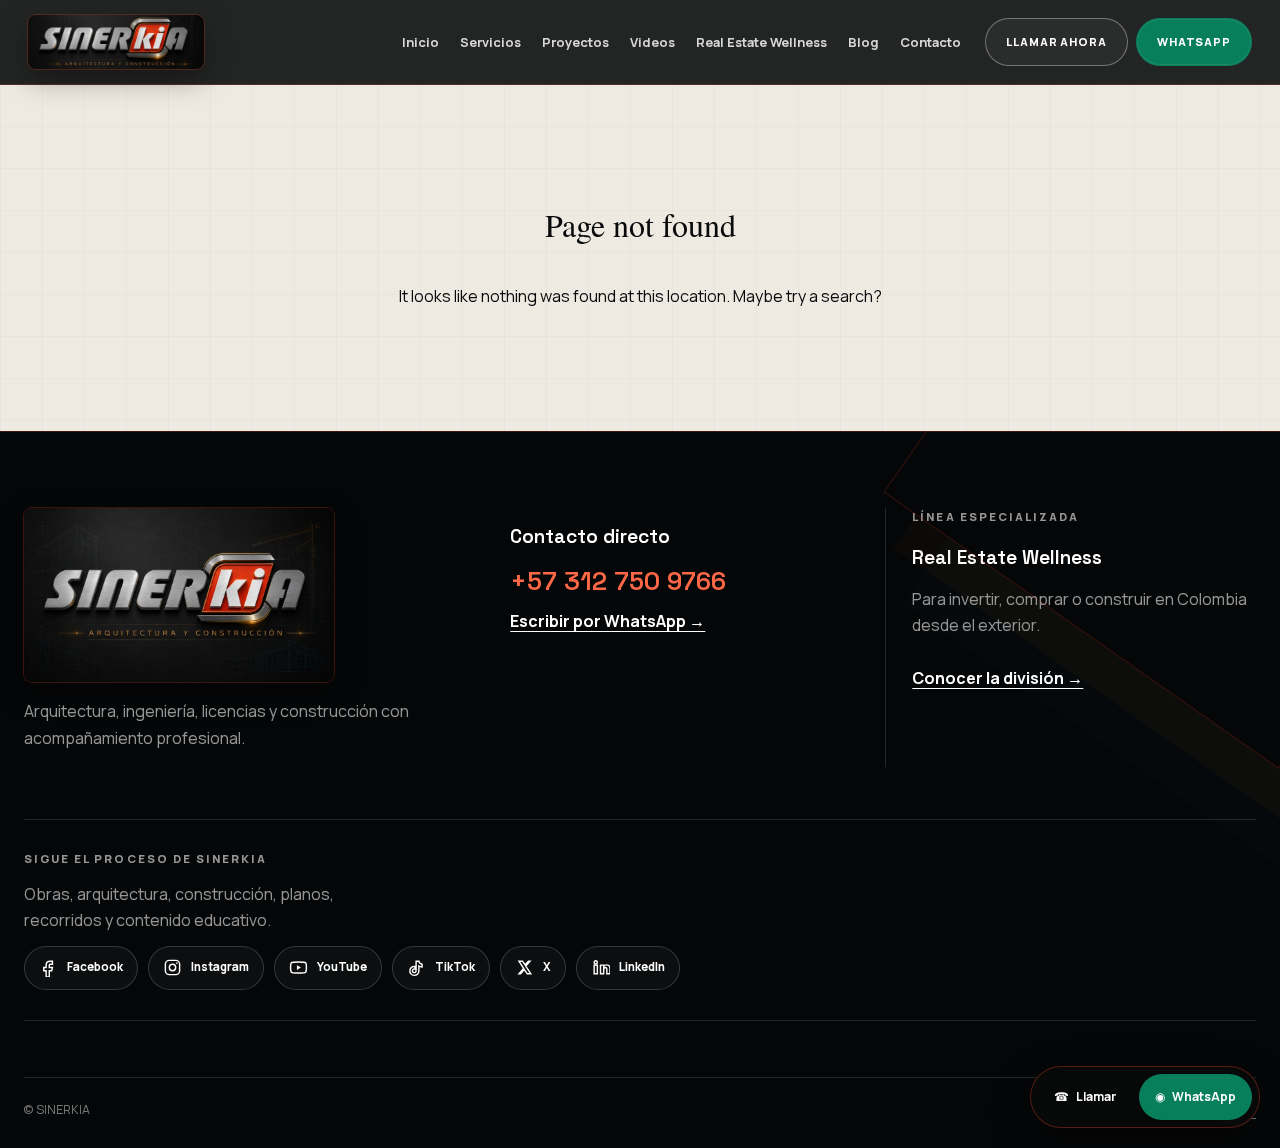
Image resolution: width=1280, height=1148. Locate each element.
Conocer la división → (997, 678)
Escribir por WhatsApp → (607, 621)
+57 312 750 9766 (618, 581)
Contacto (930, 42)
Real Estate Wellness (761, 42)
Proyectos (575, 42)
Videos (652, 42)
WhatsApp (1194, 41)
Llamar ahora (1056, 41)
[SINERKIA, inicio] (116, 42)
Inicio (420, 42)
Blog (863, 42)
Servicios (490, 42)
